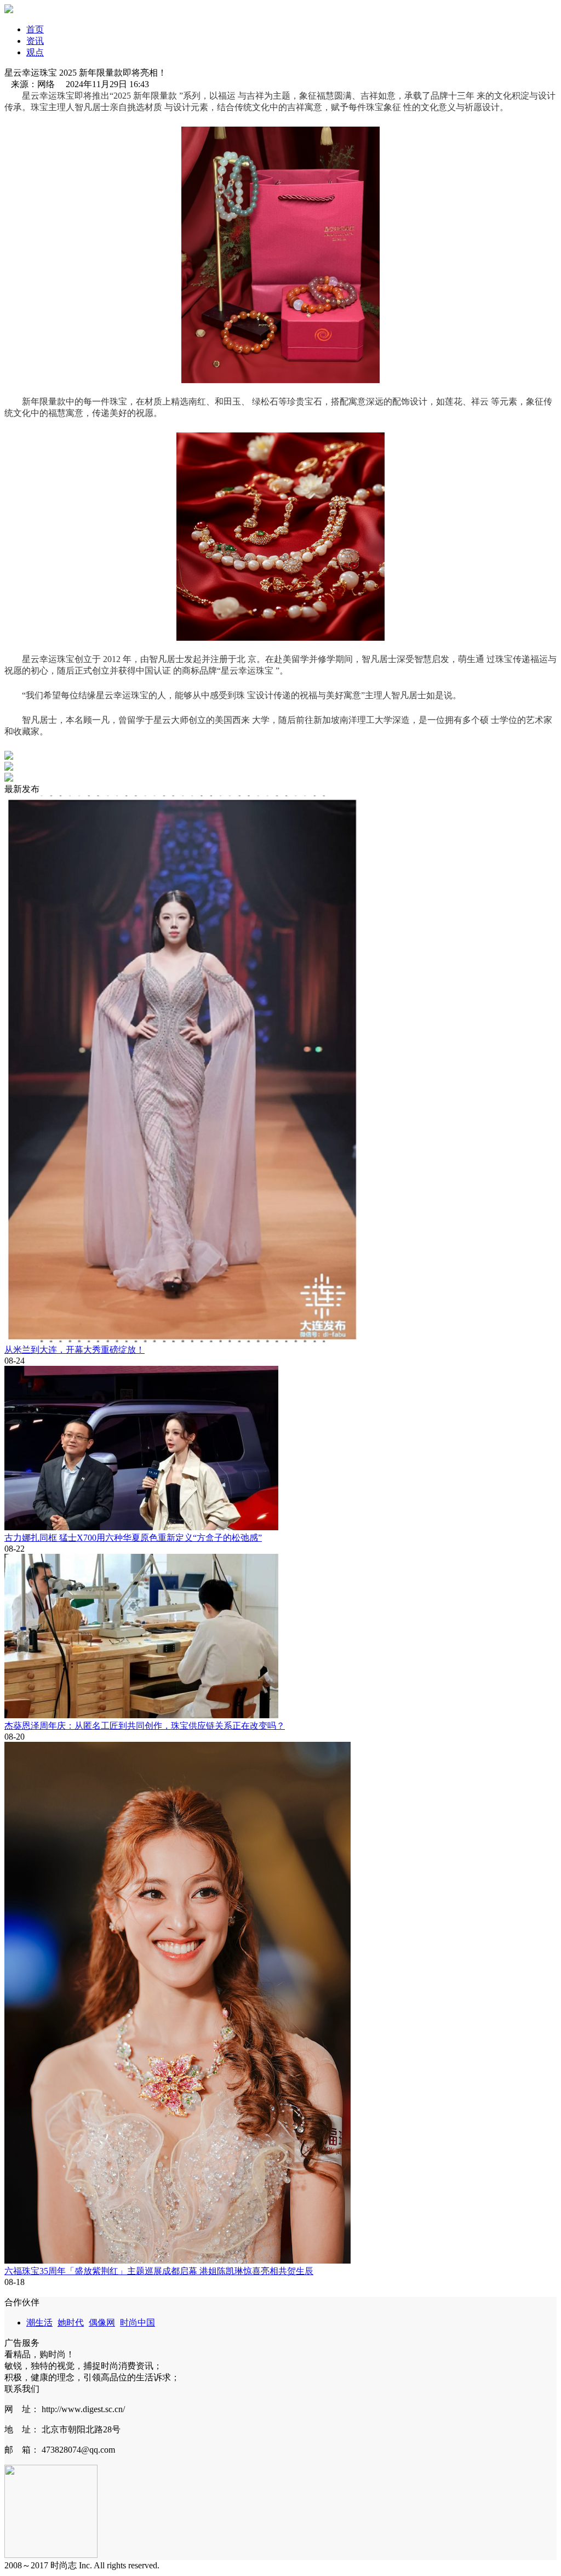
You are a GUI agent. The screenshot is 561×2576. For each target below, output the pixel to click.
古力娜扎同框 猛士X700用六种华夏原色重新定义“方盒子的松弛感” (133, 1538)
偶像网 (102, 2323)
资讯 (35, 41)
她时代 (71, 2323)
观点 (35, 52)
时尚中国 (138, 2323)
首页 (35, 29)
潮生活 (39, 2323)
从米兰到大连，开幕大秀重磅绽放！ (75, 1350)
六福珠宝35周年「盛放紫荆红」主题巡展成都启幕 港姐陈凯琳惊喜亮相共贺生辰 (159, 2271)
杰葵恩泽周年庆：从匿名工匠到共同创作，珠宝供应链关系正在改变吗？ (145, 1726)
